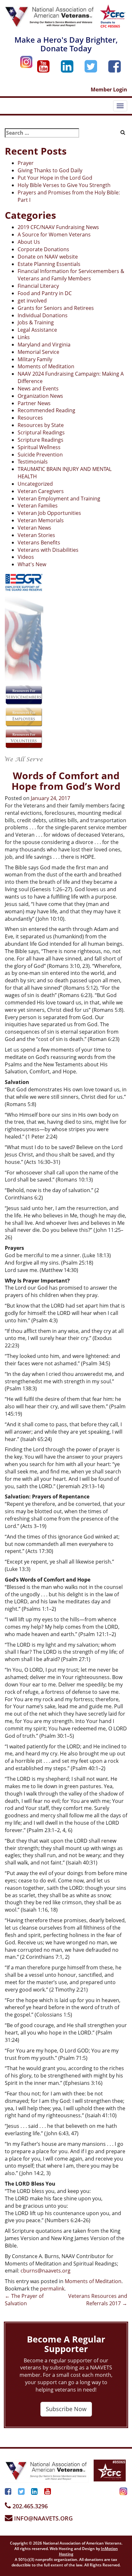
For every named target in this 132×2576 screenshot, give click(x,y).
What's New (32, 564)
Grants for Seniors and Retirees (56, 308)
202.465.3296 (29, 2506)
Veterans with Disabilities (48, 550)
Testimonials (33, 462)
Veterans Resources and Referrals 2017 (98, 2300)
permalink (52, 2289)
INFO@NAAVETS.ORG (43, 2518)
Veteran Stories (36, 535)
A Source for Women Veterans (54, 235)
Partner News (34, 403)
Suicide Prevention (40, 455)
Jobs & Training (36, 322)
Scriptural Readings (41, 432)
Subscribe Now (66, 2409)
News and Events (38, 388)
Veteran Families (38, 506)
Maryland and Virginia (44, 345)
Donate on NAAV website (48, 257)
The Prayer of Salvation (24, 2300)
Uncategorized (35, 484)
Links (24, 337)
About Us (29, 242)
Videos (26, 557)
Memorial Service (38, 352)
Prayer (26, 163)
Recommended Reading (46, 410)
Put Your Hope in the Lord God (55, 178)
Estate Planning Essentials (49, 264)
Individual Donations (43, 315)
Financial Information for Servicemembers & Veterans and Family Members (71, 275)
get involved (32, 301)
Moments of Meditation (46, 366)
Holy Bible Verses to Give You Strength (64, 185)
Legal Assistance (37, 330)
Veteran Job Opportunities (49, 513)
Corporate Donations (43, 249)
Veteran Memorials (41, 520)
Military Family (35, 359)
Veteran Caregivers (41, 491)
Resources (30, 418)
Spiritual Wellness (39, 447)
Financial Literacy (38, 286)
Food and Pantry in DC (45, 293)
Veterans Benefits (39, 542)
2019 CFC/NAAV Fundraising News (58, 227)
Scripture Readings (41, 440)
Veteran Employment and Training (59, 499)
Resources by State (41, 425)
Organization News (40, 396)
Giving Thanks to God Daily (50, 170)
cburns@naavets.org (45, 2271)
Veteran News (34, 528)
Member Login (109, 90)
